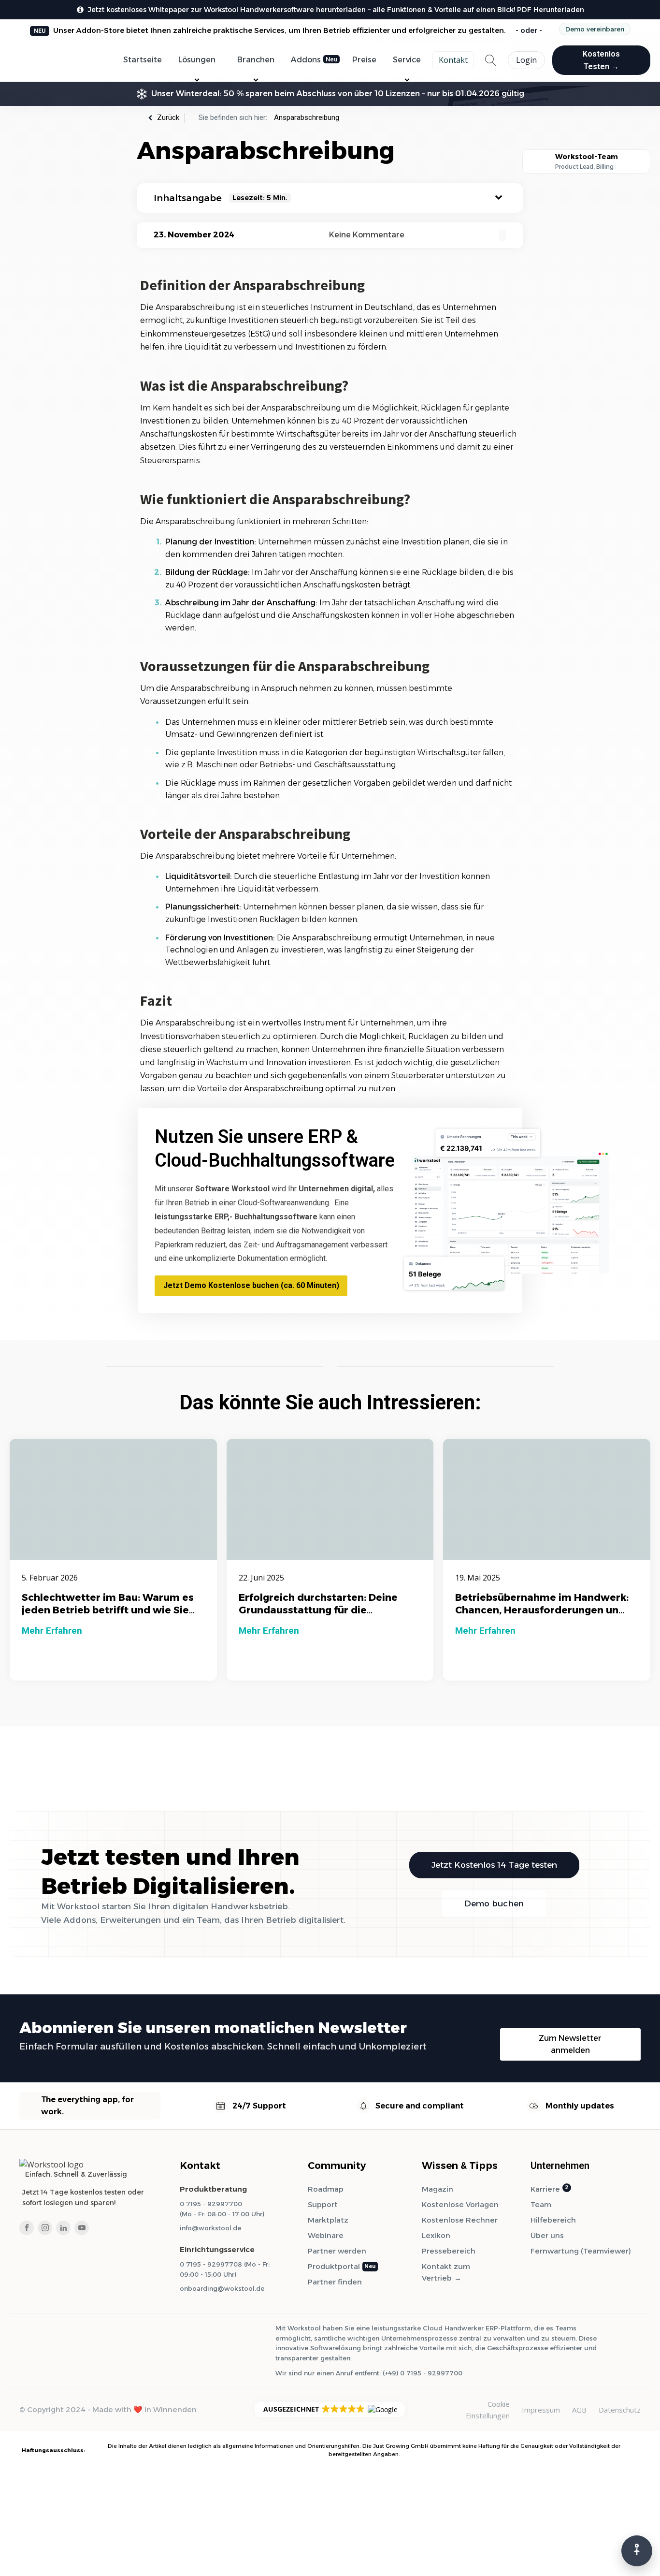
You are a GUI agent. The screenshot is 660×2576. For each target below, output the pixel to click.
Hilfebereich (553, 2220)
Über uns (547, 2235)
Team (541, 2204)
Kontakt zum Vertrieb (446, 2272)
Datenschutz (620, 2410)
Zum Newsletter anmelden (570, 2044)
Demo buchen (494, 1903)
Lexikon (436, 2235)
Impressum (541, 2410)
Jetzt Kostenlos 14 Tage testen (494, 1865)
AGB (579, 2410)
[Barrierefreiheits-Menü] (637, 2551)
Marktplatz (328, 2220)
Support (323, 2204)
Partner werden (337, 2251)
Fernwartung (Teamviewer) (581, 2251)
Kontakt (453, 60)
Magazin (438, 2189)
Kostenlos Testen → (601, 60)
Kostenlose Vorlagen (460, 2204)
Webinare (326, 2235)
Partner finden (335, 2282)
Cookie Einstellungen (488, 2410)
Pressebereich (449, 2251)
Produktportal (334, 2266)
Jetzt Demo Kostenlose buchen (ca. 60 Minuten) (251, 1285)
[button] (330, 2409)
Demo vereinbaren (595, 29)
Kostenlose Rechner (460, 2220)
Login (526, 60)
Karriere (545, 2189)
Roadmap (326, 2189)
